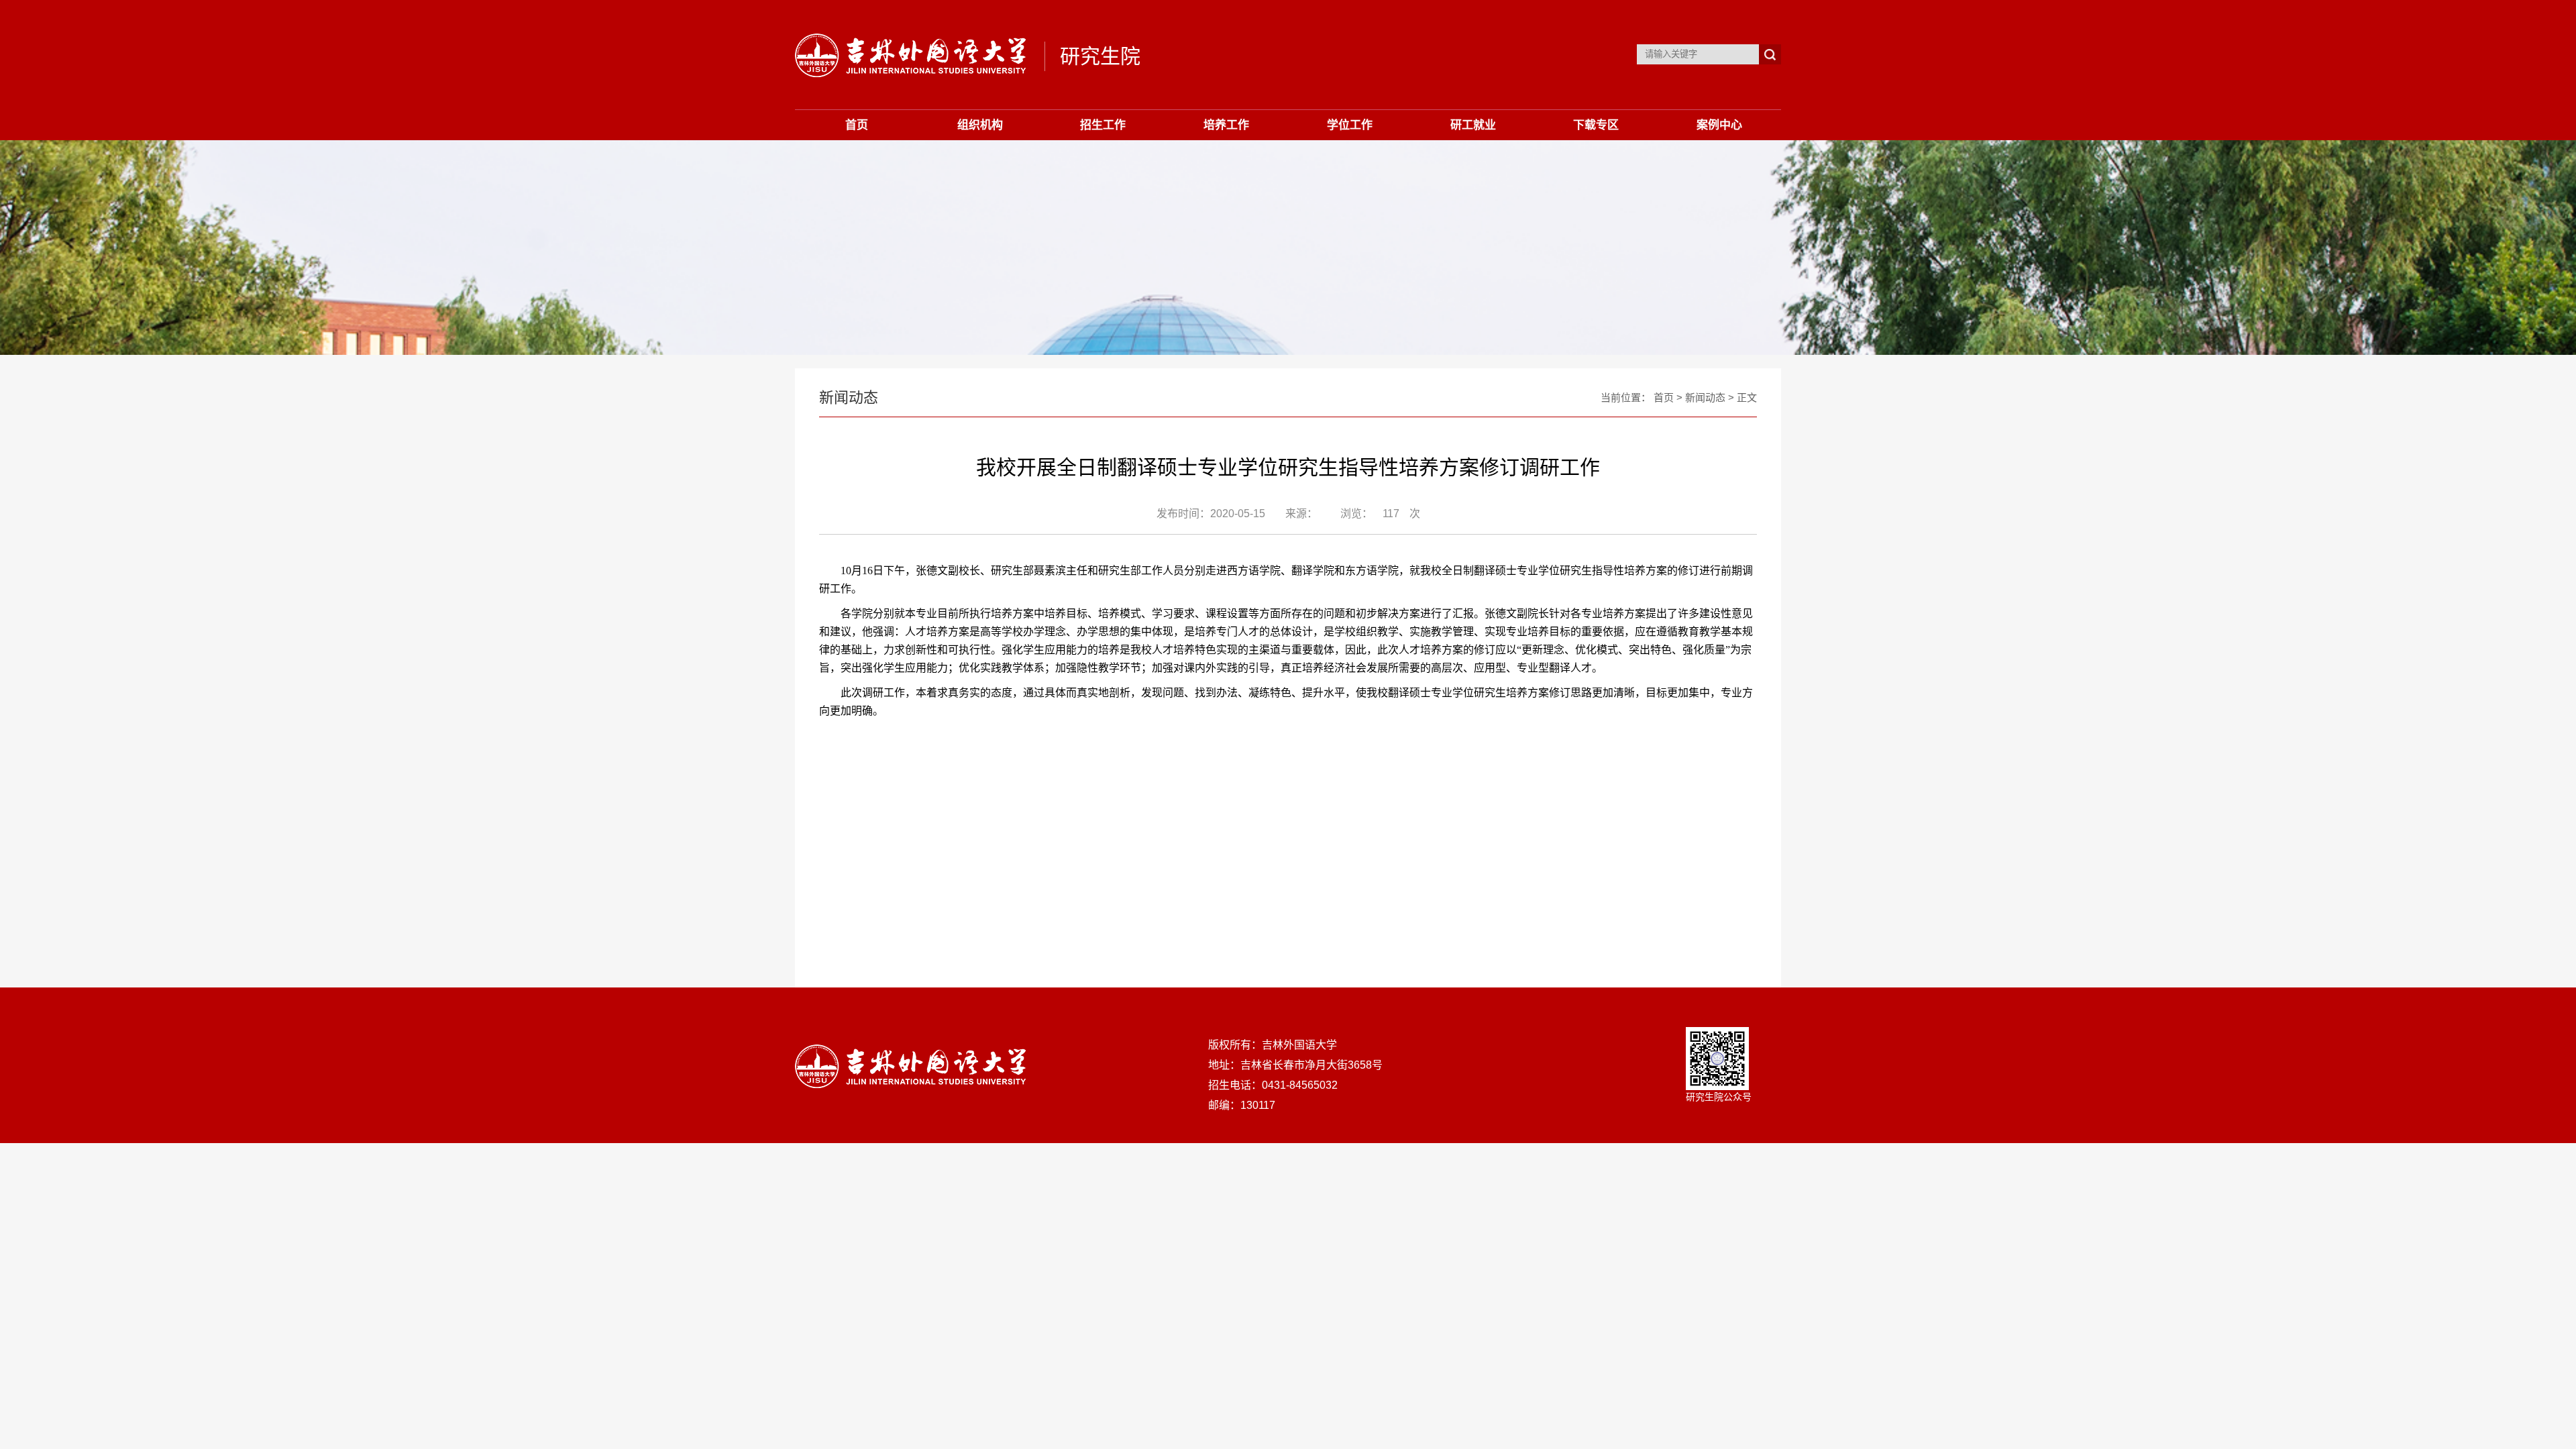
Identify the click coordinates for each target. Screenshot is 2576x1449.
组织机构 (980, 125)
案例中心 (1719, 125)
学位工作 (1350, 125)
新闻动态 (1705, 397)
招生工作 (1103, 125)
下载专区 (1596, 125)
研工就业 (1473, 125)
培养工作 (1226, 125)
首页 (857, 125)
